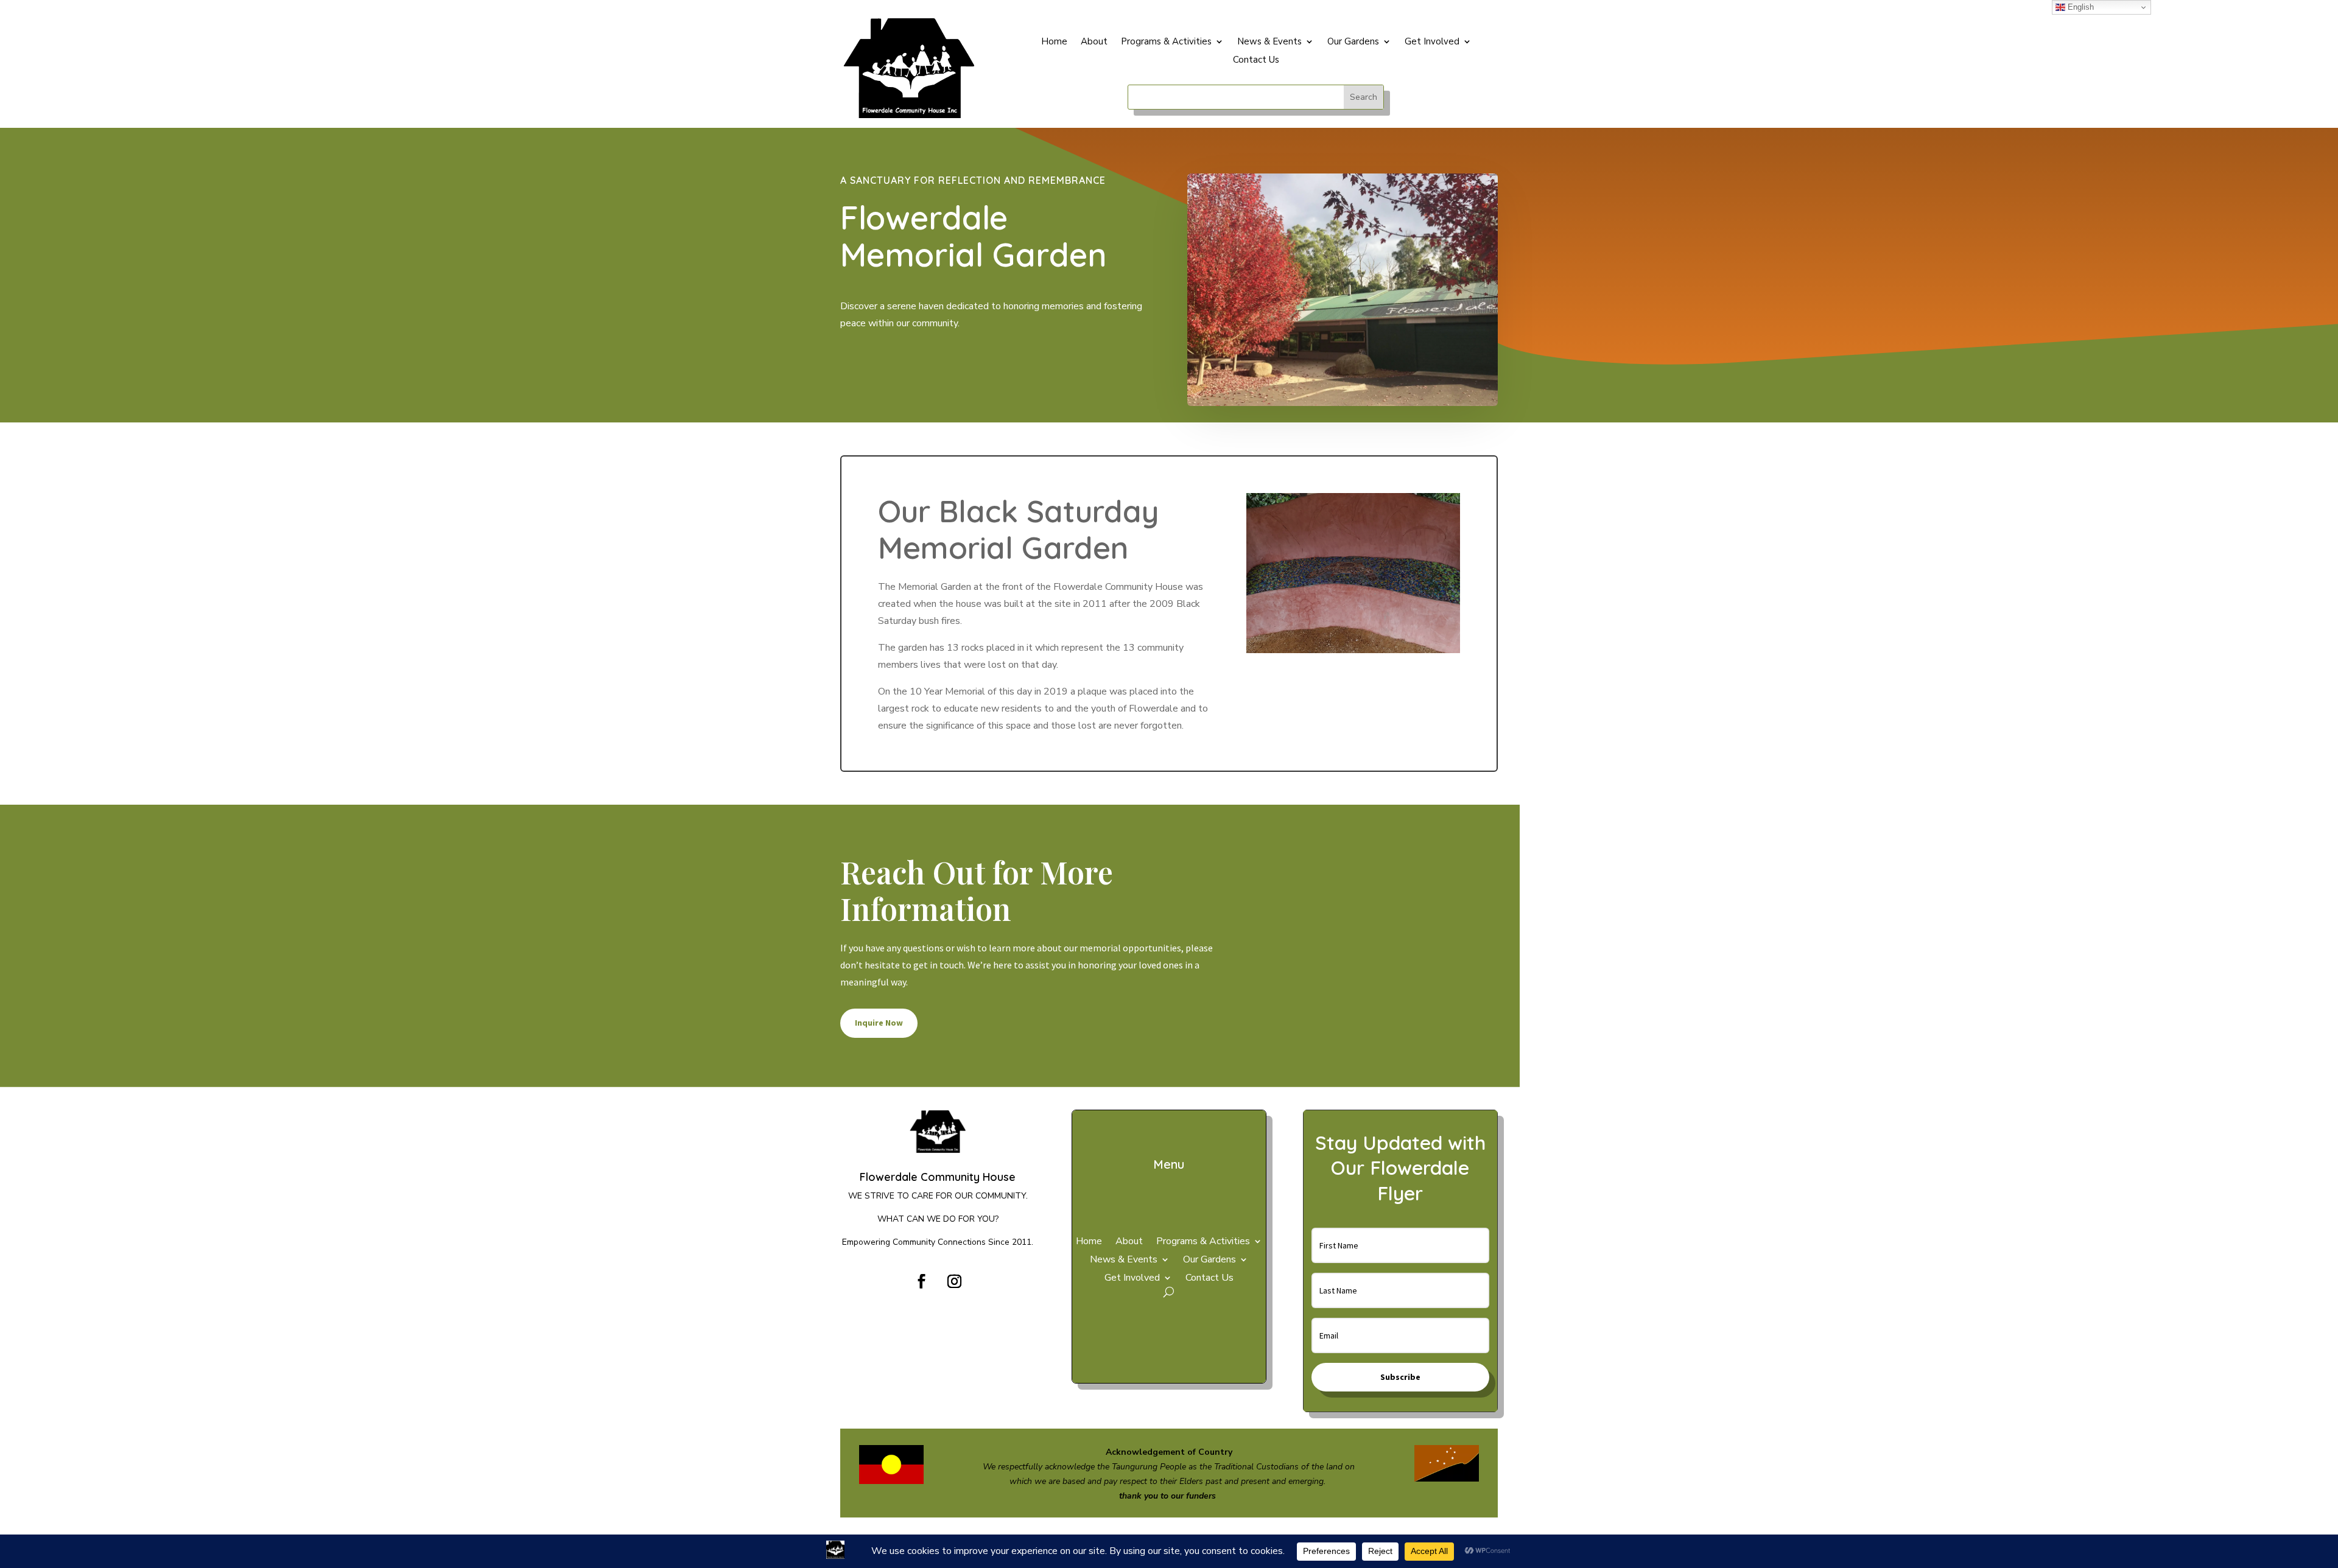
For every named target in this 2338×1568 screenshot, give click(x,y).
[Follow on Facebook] (921, 1281)
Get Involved (1432, 42)
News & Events (1269, 42)
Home (1054, 42)
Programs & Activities (1166, 42)
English (2080, 7)
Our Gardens (1353, 42)
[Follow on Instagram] (954, 1281)
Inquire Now (879, 1023)
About (1094, 42)
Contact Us (1256, 61)
